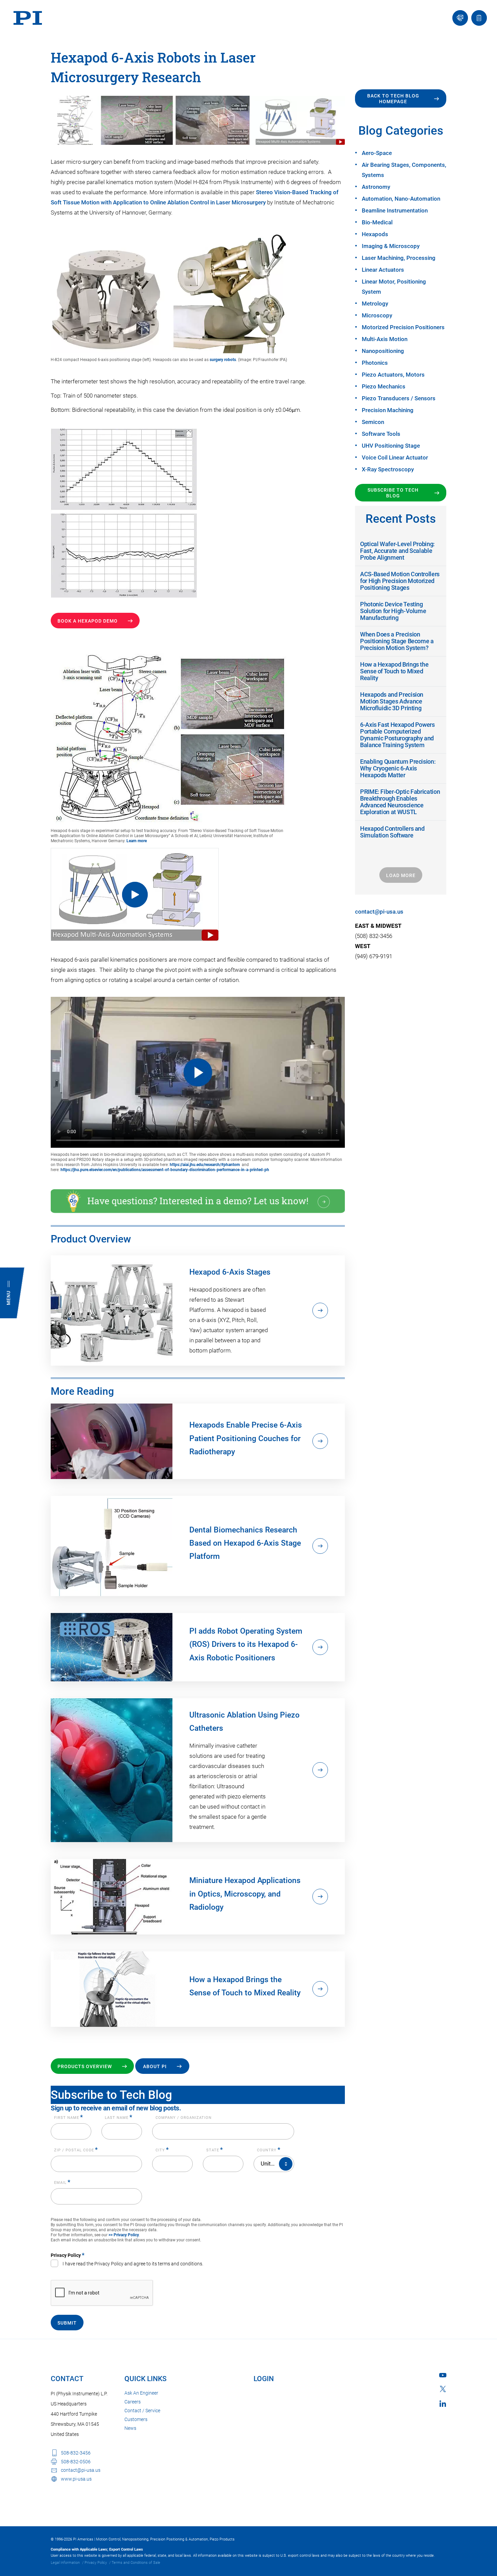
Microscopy (377, 315)
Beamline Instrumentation (395, 210)
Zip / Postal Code (76, 2150)
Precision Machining (388, 410)
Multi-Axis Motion (385, 339)
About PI (155, 2066)
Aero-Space (377, 153)
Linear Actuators (383, 270)
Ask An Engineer (141, 2393)
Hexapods (375, 234)
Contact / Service (142, 2411)
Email (62, 2183)
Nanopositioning (383, 351)
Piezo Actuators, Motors (393, 375)
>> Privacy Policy (124, 2235)
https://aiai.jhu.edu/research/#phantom (205, 1165)
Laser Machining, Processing (399, 258)
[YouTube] (443, 2375)
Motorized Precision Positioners (403, 327)
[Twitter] (443, 2389)
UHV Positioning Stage (391, 446)
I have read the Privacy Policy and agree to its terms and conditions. (133, 2264)
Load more (401, 875)
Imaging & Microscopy (391, 246)
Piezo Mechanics (384, 386)
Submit (67, 2323)
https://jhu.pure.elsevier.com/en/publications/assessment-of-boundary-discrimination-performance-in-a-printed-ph (165, 1170)
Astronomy (376, 187)
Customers (136, 2419)
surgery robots (223, 360)
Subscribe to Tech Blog (393, 493)
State (215, 2150)
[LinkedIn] (443, 2404)
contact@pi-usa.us (379, 912)
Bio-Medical (377, 222)
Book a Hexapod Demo (88, 621)
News (130, 2428)
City (162, 2150)
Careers (133, 2402)
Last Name (119, 2118)
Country (269, 2150)
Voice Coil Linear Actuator (395, 457)
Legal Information (65, 2563)
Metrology (375, 304)
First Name (69, 2118)
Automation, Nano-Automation (401, 199)
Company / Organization (184, 2118)
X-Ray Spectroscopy (388, 469)
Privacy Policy (96, 2563)
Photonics (375, 363)
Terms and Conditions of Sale (136, 2563)
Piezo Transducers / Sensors (399, 398)
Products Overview (85, 2066)
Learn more (137, 841)
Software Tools (381, 434)
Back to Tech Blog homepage (393, 99)
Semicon (373, 422)
